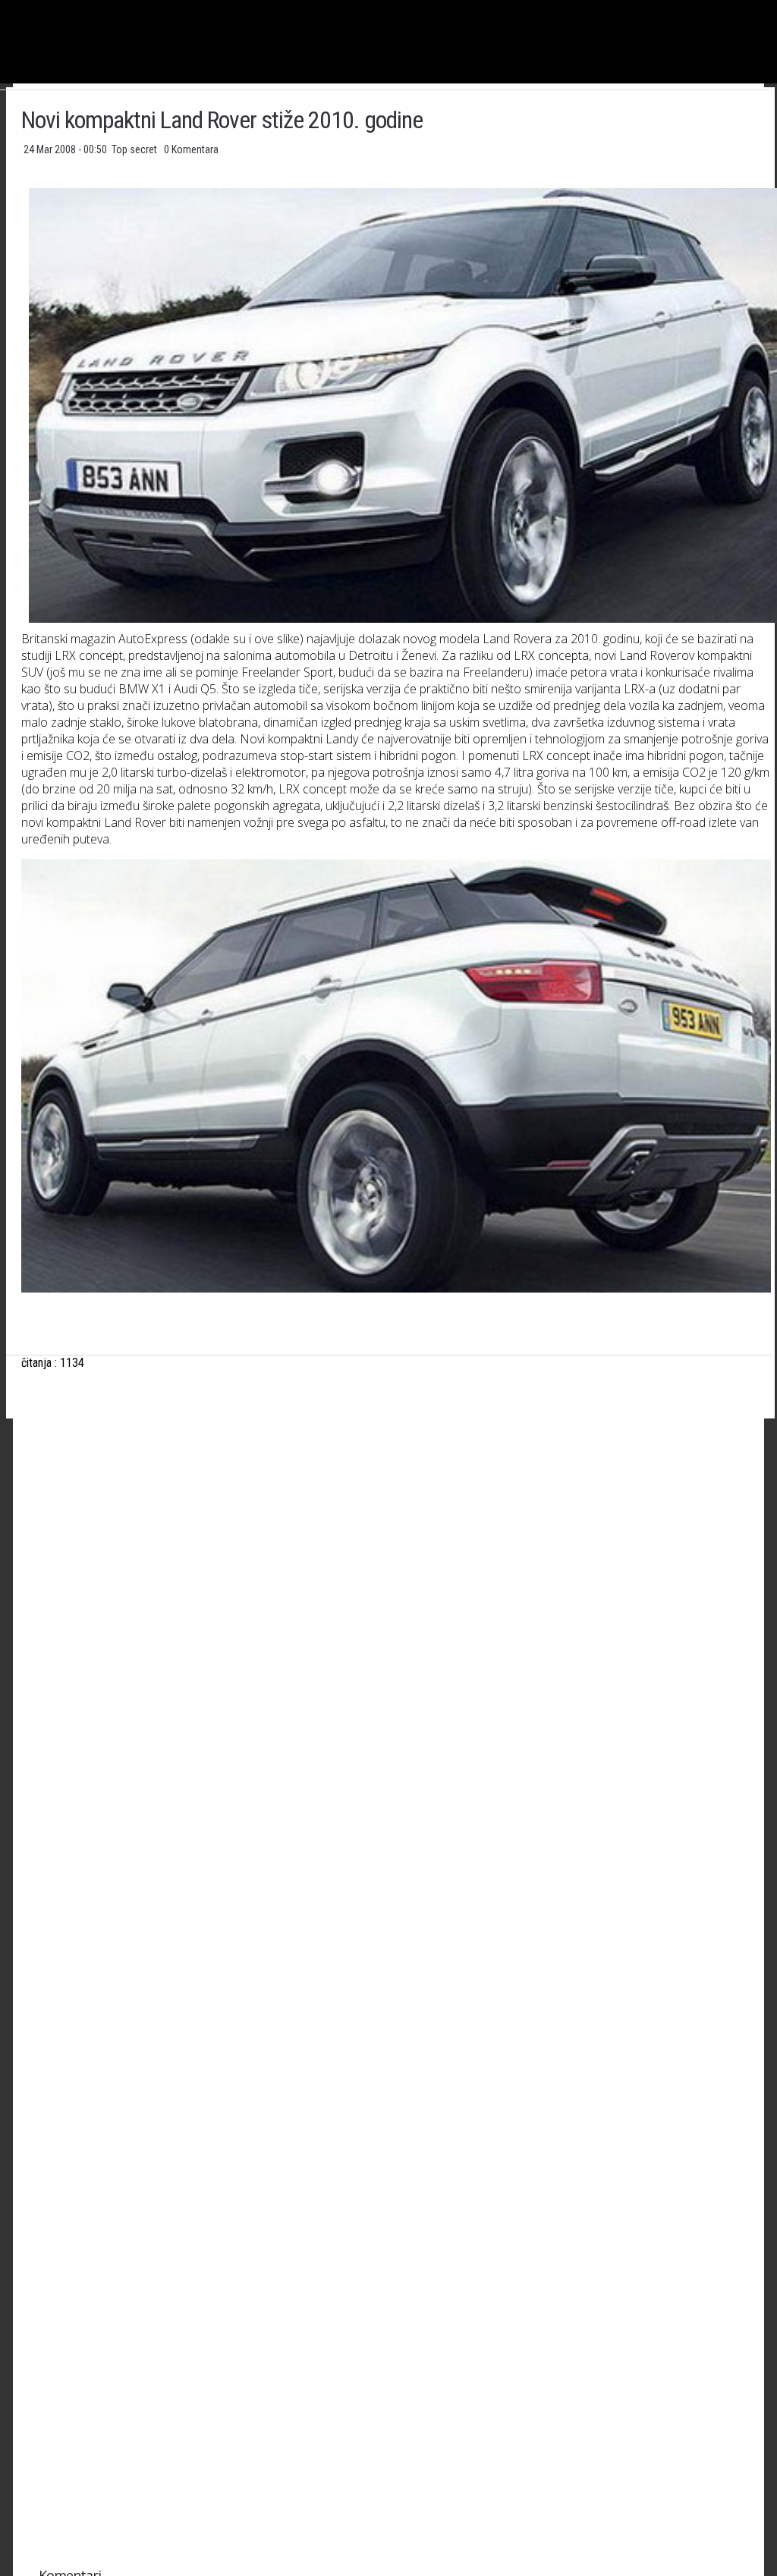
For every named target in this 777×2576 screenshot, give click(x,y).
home (777, 6)
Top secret (135, 149)
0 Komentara (191, 149)
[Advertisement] (396, 1580)
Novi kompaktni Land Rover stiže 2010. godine (222, 120)
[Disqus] (396, 1952)
